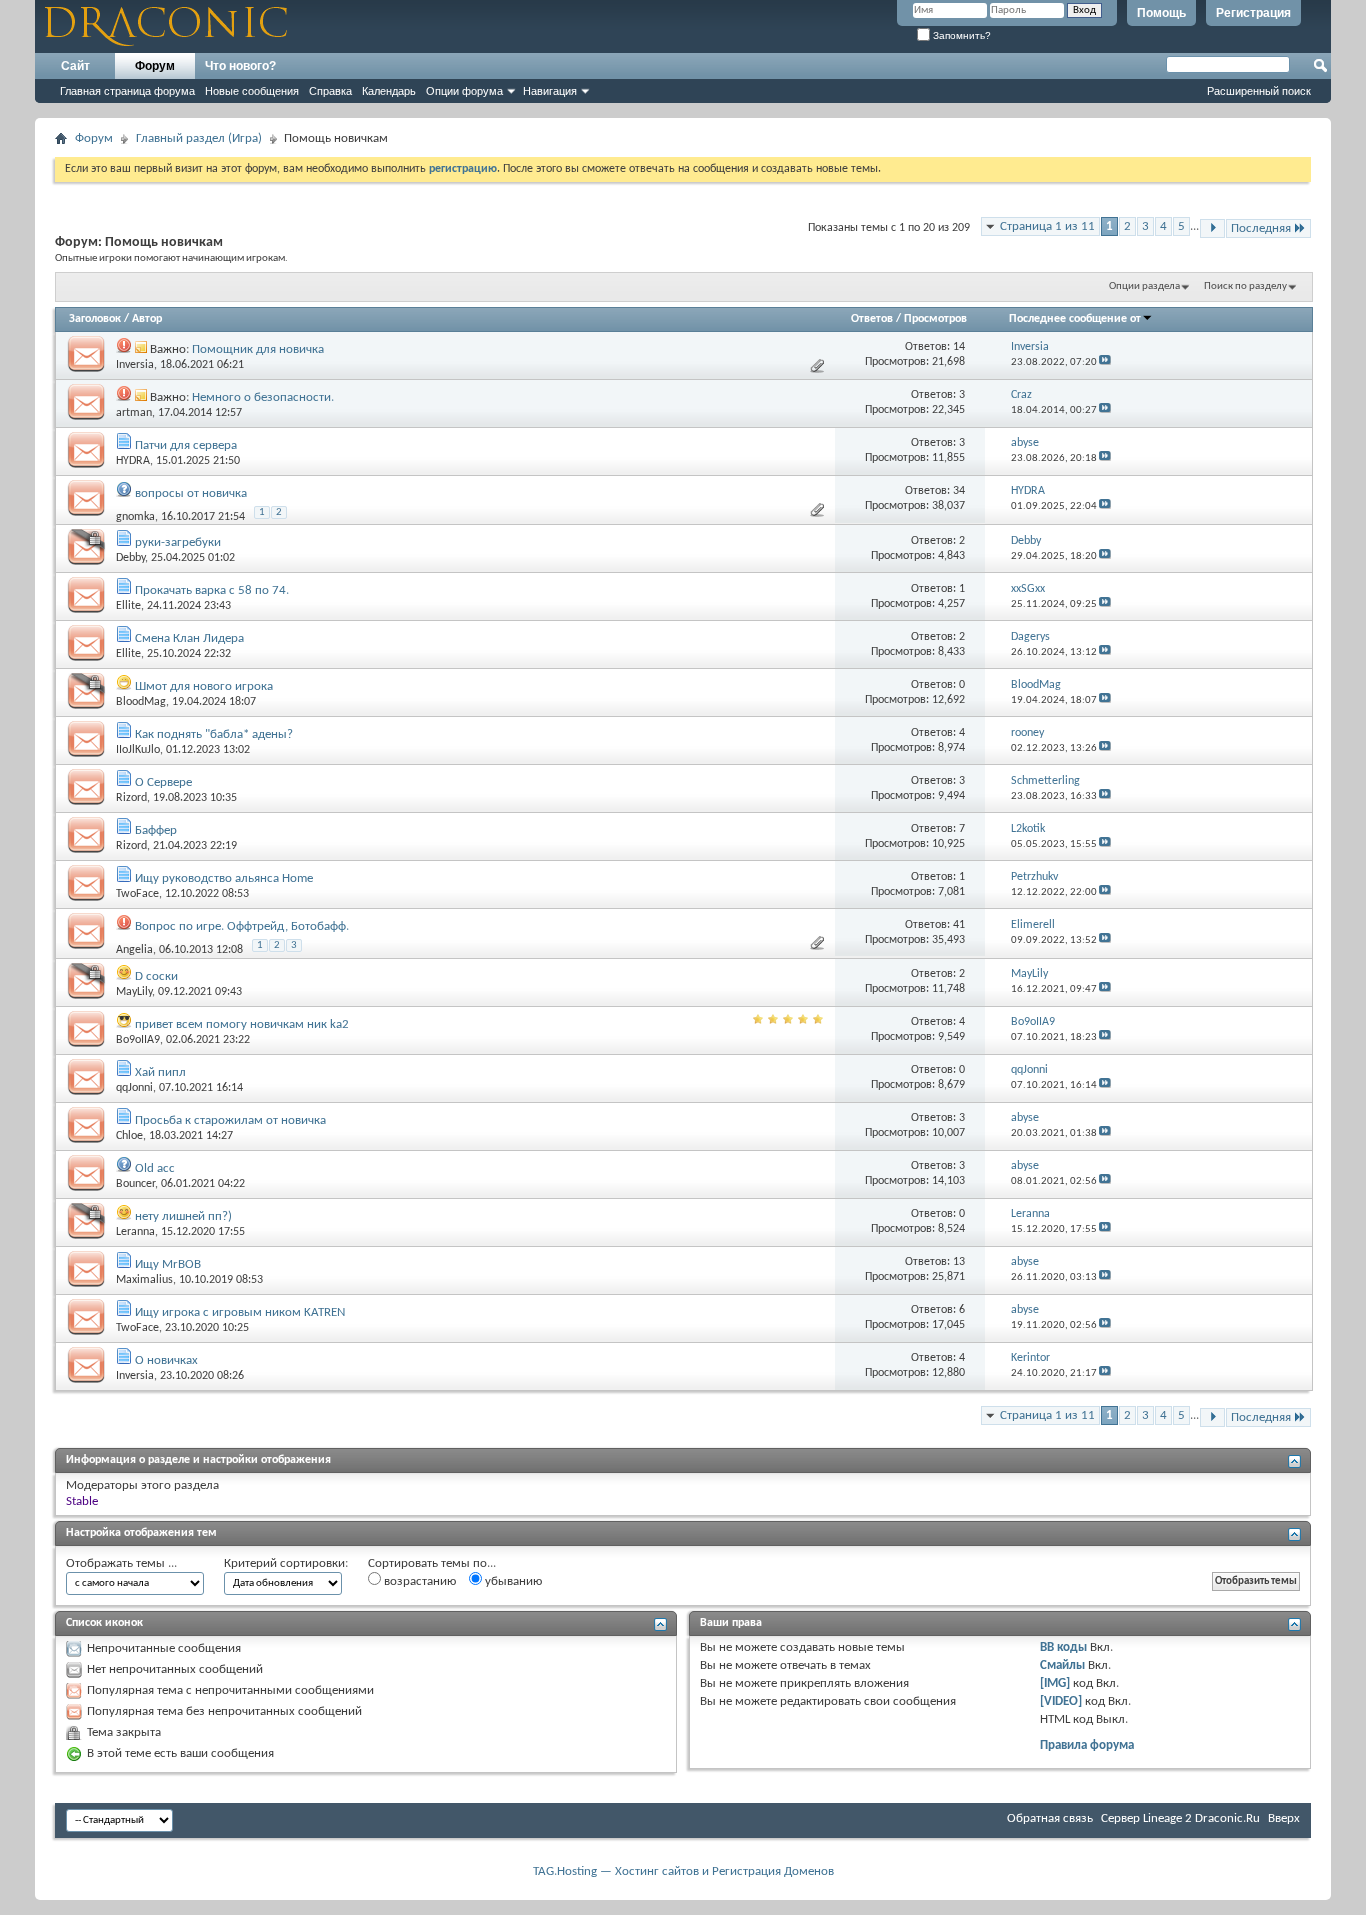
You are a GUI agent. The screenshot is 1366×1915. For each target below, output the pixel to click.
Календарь (389, 91)
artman (134, 413)
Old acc (155, 1168)
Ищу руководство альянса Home (224, 878)
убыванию (512, 1581)
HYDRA (133, 461)
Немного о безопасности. (263, 397)
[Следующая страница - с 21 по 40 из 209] (1212, 228)
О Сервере (163, 782)
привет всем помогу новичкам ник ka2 (242, 1024)
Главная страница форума (127, 91)
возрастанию (418, 1581)
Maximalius (144, 1280)
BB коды (1063, 1647)
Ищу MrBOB (168, 1264)
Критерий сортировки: (286, 1563)
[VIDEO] (1061, 1701)
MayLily (134, 992)
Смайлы (1062, 1665)
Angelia (134, 950)
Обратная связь (1050, 1818)
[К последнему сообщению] (1105, 362)
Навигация (550, 91)
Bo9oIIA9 (138, 1040)
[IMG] (1055, 1683)
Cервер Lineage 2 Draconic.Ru (1180, 1818)
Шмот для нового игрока (204, 686)
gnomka (135, 516)
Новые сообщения (252, 91)
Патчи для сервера (186, 445)
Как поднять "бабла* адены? (214, 734)
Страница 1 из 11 (1047, 226)
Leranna (135, 1232)
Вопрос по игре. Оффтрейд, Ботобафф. (242, 926)
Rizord (131, 798)
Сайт (75, 66)
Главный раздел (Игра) (199, 138)
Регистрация (1253, 13)
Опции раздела (1144, 286)
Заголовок (95, 319)
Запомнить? (960, 35)
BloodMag (141, 702)
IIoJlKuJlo (138, 750)
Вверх (1284, 1818)
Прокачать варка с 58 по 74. (212, 590)
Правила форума (1087, 1745)
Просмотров (935, 319)
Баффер (156, 830)
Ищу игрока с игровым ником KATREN (240, 1312)
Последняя (1261, 228)
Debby (130, 558)
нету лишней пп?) (183, 1216)
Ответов (872, 319)
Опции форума (464, 91)
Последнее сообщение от (1075, 319)
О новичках (166, 1360)
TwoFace (137, 894)
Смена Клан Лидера (189, 638)
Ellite (128, 606)
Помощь (1161, 13)
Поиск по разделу (1245, 286)
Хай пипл (160, 1072)
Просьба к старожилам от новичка (230, 1120)
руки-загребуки (178, 542)
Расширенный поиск (1259, 91)
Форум (155, 66)
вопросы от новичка (191, 493)
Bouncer (135, 1184)
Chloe (129, 1136)
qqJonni (134, 1088)
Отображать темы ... (121, 1563)
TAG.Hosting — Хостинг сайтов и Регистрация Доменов (683, 1871)
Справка (330, 91)
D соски (156, 976)
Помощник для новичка (258, 349)
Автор (147, 319)
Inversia (135, 365)
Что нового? (240, 66)
